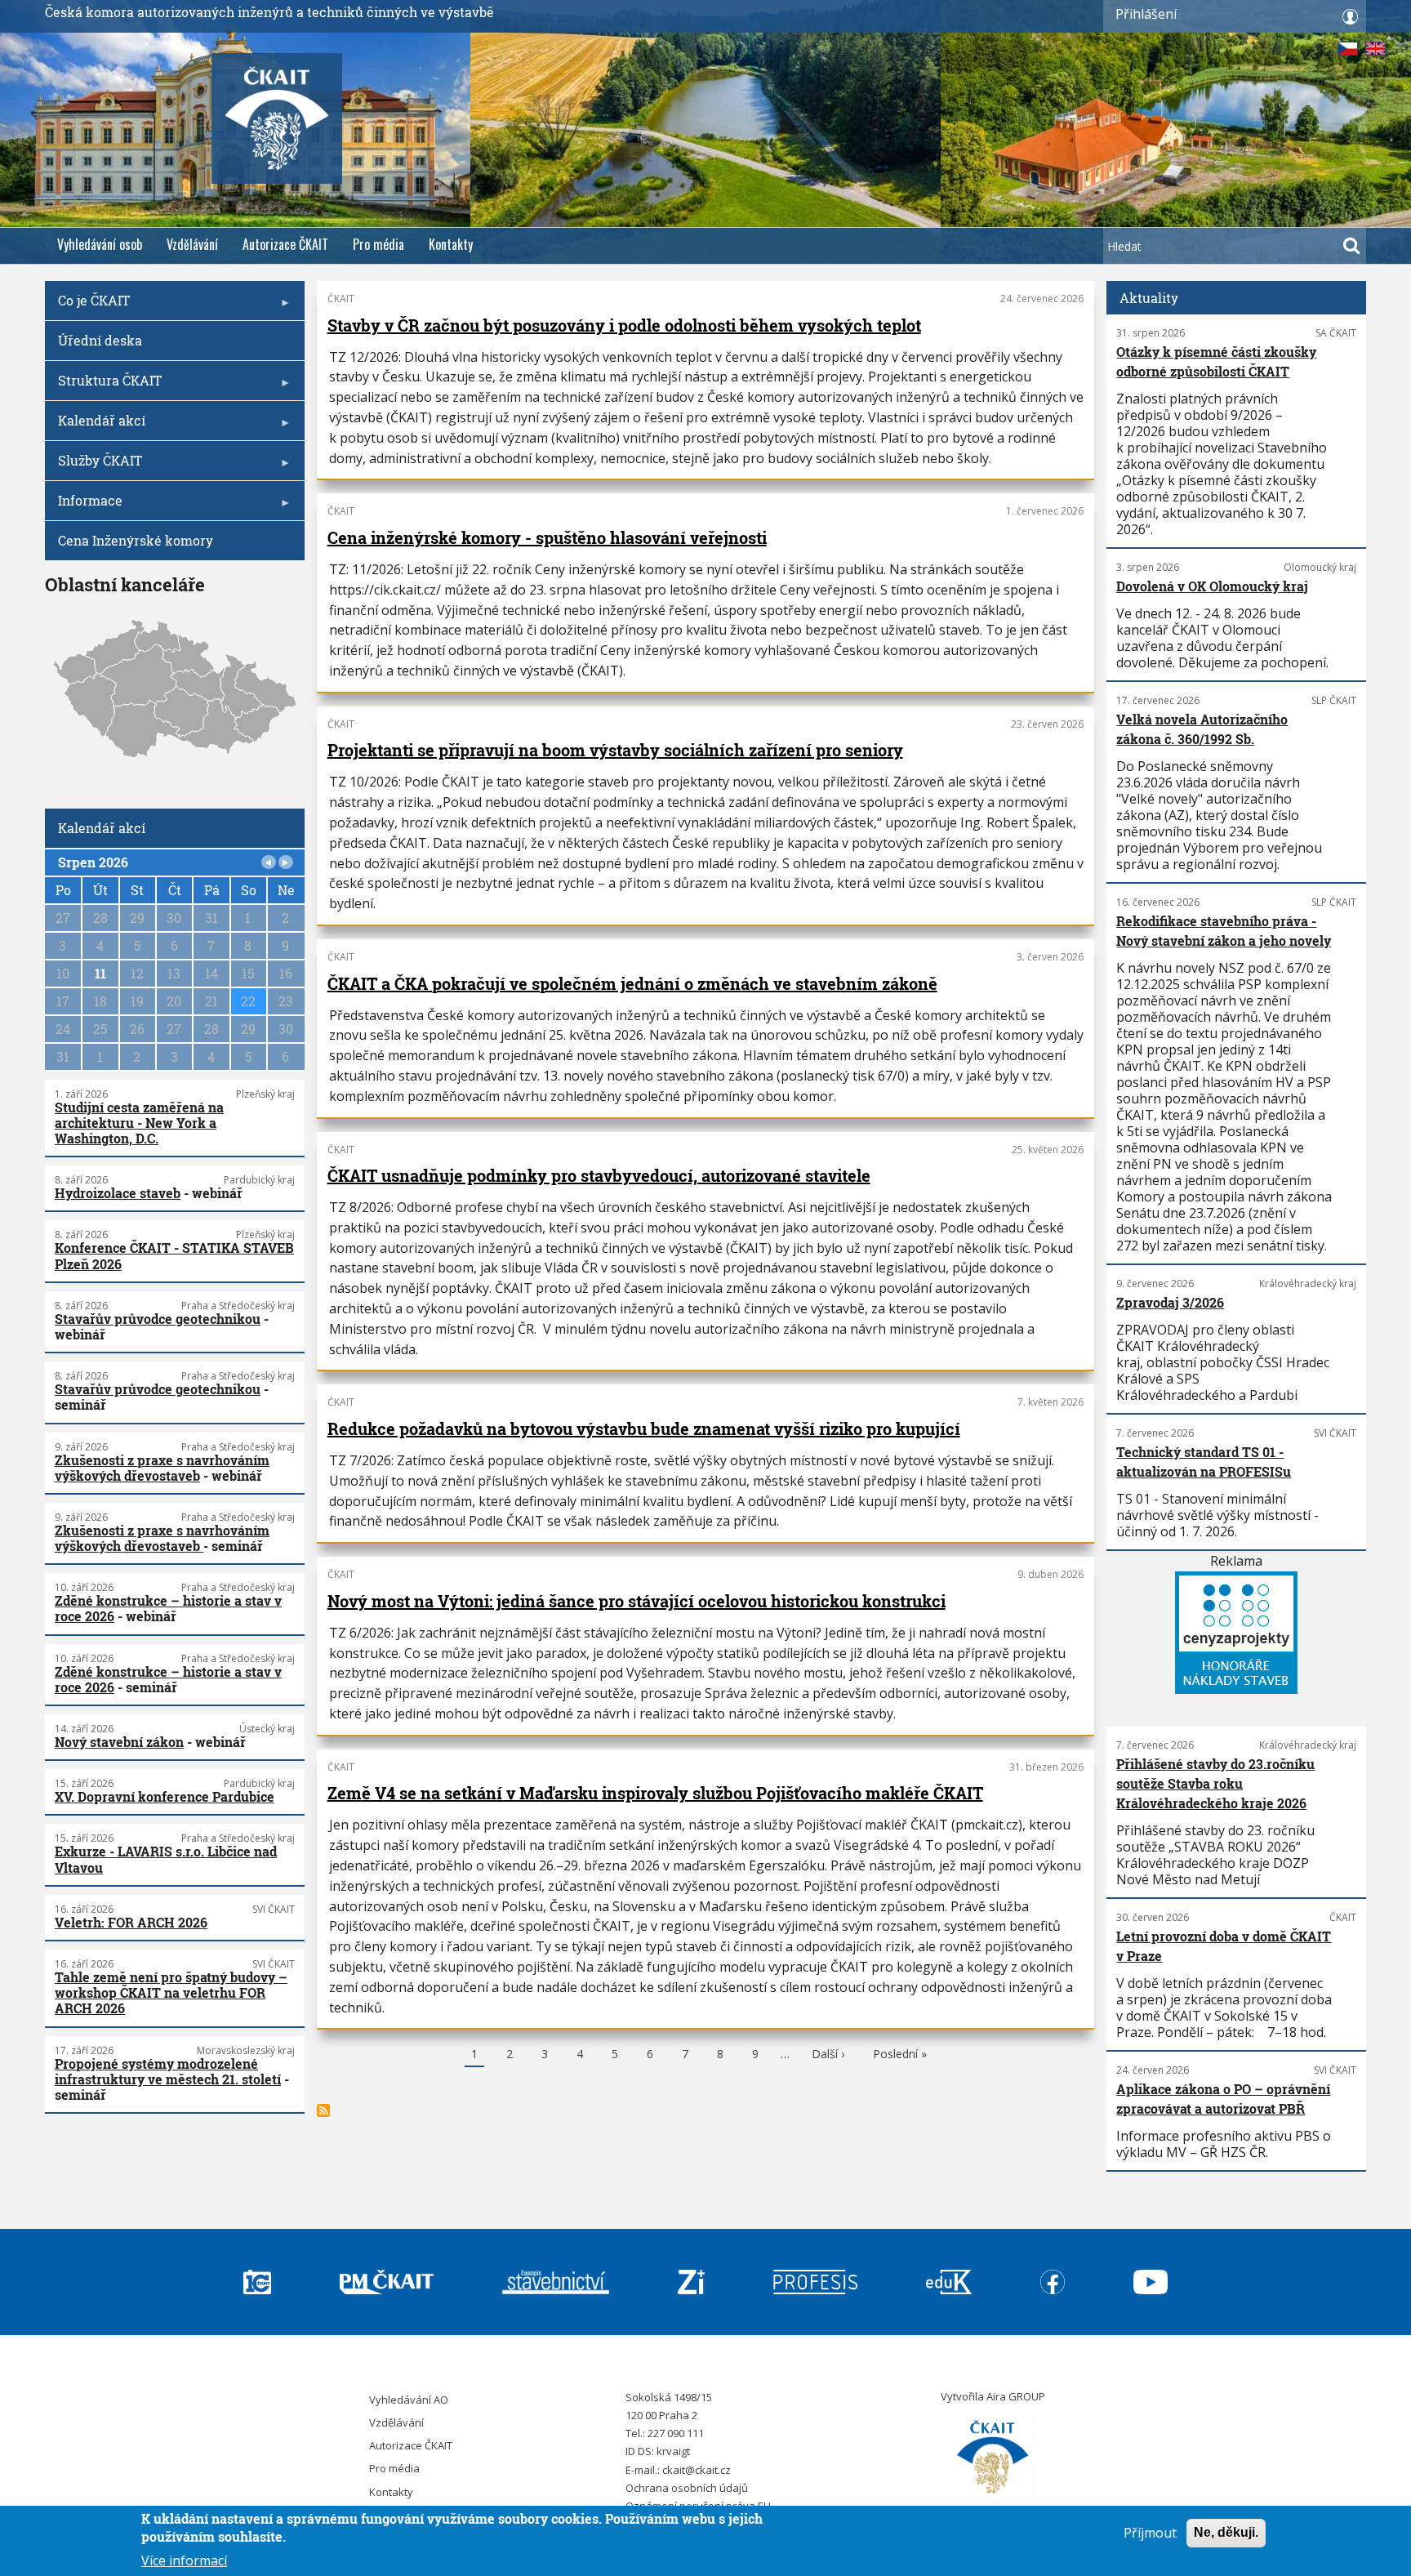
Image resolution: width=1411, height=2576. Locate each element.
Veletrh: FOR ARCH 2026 (131, 1922)
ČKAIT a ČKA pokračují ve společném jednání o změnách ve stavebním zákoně (632, 983)
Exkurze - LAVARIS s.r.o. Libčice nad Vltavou (166, 1859)
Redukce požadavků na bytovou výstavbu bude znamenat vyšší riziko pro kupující (644, 1428)
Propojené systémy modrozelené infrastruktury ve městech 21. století (168, 2071)
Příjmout (1150, 2533)
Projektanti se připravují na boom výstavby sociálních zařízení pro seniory (615, 750)
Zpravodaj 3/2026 (1170, 1302)
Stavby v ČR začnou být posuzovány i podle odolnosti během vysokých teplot (624, 325)
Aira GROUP (1016, 2396)
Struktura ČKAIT (103, 386)
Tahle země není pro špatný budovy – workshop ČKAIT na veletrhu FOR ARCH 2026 (171, 1992)
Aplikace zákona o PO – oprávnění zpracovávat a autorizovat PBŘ (1223, 2099)
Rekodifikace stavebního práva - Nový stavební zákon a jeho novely (1224, 931)
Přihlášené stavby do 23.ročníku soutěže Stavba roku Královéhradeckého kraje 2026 (1215, 1783)
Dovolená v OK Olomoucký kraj (1212, 586)
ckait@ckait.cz (697, 2470)
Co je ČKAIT (87, 306)
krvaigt (673, 2451)
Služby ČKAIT (93, 466)
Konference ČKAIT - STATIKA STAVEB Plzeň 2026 (174, 1255)
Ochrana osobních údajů (687, 2488)
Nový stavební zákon (119, 1742)
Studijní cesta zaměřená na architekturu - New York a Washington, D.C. (139, 1123)
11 (100, 973)
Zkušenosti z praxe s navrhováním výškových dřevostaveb (162, 1468)
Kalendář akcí (95, 426)
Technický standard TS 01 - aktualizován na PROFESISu (1204, 1462)
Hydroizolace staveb (118, 1193)
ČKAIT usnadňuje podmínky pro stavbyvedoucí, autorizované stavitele (599, 1175)
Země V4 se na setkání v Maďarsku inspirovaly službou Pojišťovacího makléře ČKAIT (655, 1793)
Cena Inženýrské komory (136, 540)
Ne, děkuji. (1226, 2532)
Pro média (378, 244)
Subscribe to (323, 2110)
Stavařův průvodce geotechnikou (158, 1319)
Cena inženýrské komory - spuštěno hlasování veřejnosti (547, 537)
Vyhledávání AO (409, 2400)
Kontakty (451, 244)
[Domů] (993, 2458)
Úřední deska (100, 340)
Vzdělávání (192, 244)
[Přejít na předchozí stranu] (269, 862)
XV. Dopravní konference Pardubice (165, 1796)
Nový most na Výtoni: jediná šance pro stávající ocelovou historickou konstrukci (637, 1601)
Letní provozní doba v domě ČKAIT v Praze (1224, 1946)
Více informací (184, 2560)
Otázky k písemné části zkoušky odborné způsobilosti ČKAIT (1216, 361)
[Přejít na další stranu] (286, 862)
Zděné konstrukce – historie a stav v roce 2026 (168, 1608)
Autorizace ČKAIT (285, 244)
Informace (84, 506)
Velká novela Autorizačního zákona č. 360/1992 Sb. (1202, 729)
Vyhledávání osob (100, 244)
